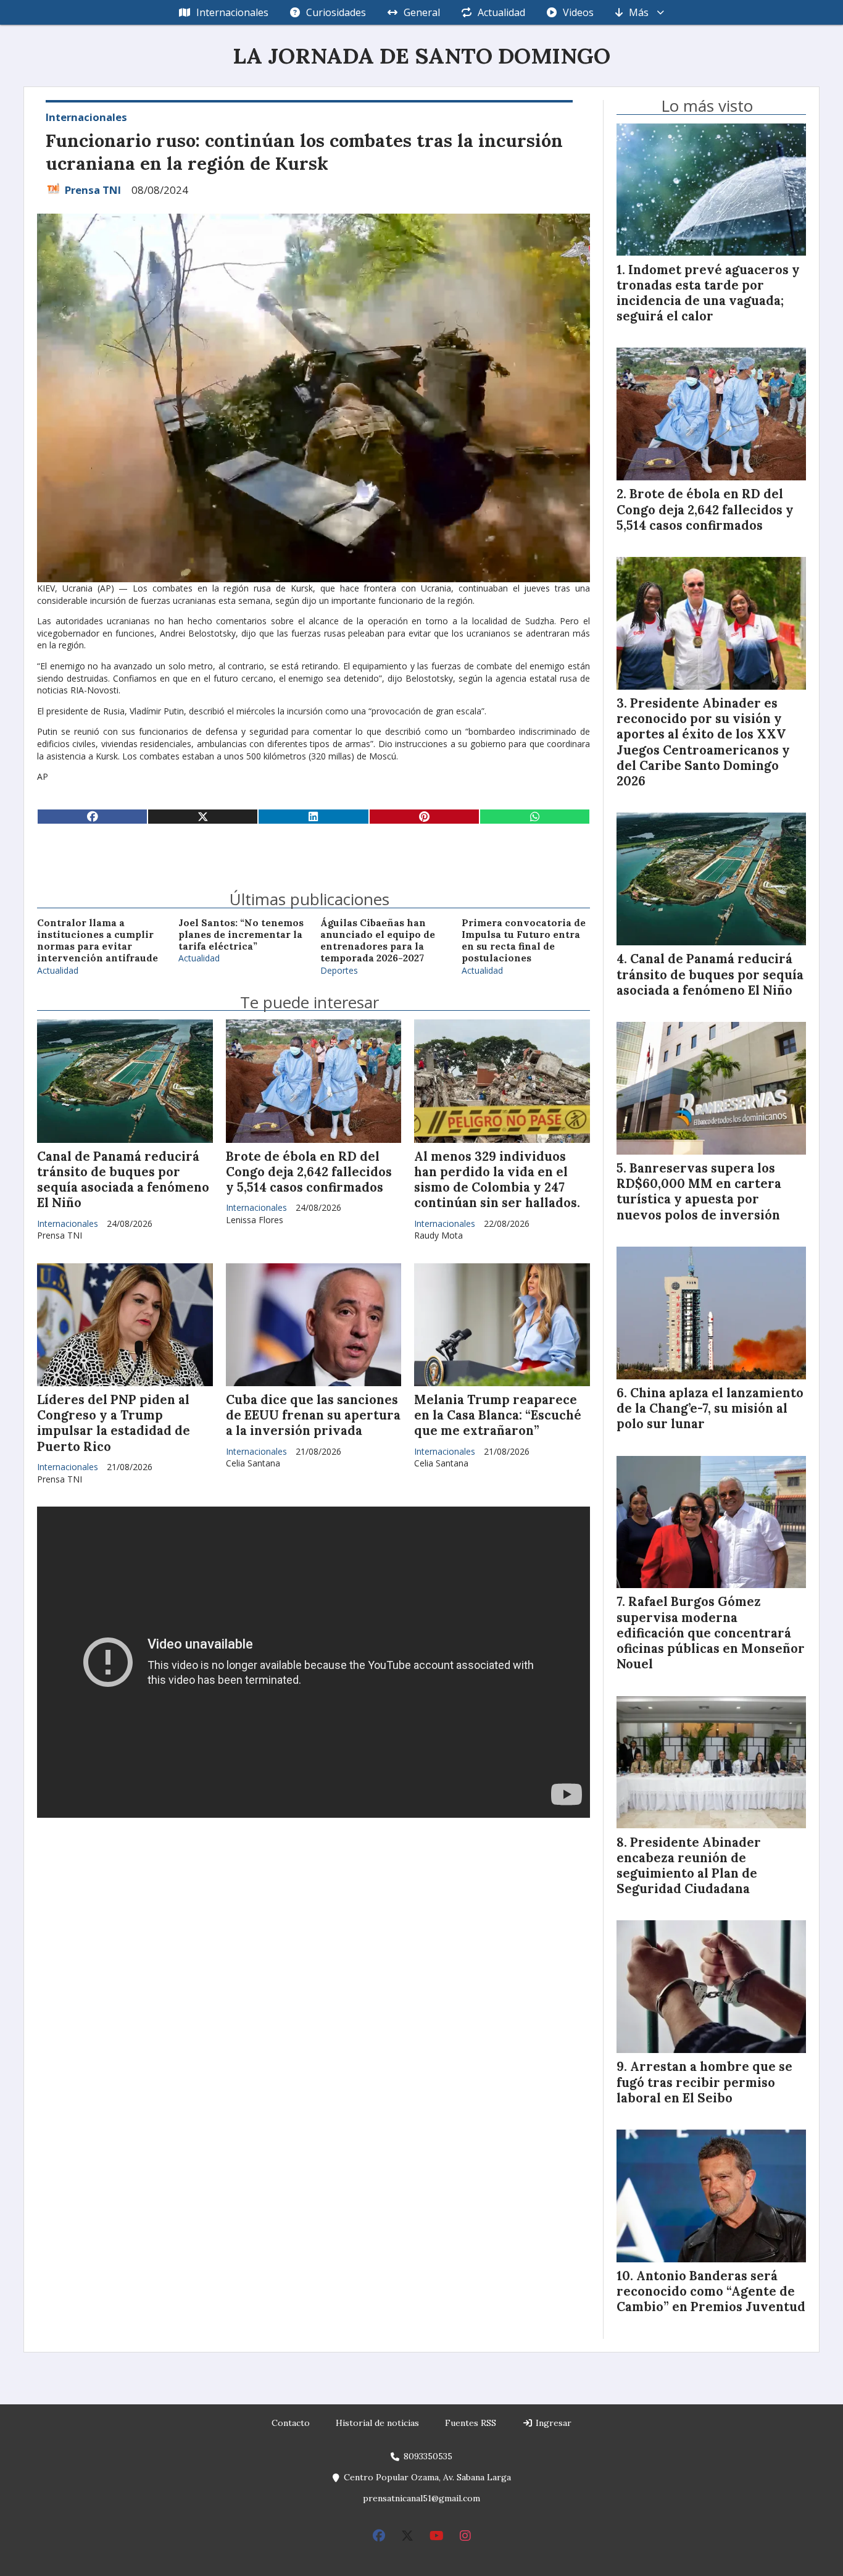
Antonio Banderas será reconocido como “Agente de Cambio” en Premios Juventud (711, 2291)
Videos (578, 12)
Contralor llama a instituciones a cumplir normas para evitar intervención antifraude (98, 941)
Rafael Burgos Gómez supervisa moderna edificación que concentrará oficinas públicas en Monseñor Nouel (711, 1633)
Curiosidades (336, 12)
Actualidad (501, 12)
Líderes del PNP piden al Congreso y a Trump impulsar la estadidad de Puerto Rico (114, 1423)
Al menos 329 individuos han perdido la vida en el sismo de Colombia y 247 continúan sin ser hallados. (497, 1180)
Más (639, 12)
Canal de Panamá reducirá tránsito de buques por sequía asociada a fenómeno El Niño (123, 1180)
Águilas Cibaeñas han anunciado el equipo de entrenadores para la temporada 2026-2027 (378, 941)
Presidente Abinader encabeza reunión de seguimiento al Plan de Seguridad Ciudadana (689, 1866)
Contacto (291, 2423)
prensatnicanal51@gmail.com (421, 2498)
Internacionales (232, 12)
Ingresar (552, 2423)
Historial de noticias (377, 2423)
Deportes (339, 970)
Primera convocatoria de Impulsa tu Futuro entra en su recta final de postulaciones (524, 941)
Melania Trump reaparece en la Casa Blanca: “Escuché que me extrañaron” (498, 1415)
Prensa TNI (93, 190)
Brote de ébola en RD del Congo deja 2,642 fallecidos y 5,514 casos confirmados (309, 1172)
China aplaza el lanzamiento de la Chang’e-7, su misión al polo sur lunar (710, 1408)
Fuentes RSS (471, 2423)
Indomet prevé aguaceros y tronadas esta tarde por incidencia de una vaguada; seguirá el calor (708, 293)
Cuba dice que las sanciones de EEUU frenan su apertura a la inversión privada (313, 1415)
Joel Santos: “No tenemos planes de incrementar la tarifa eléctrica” (241, 935)
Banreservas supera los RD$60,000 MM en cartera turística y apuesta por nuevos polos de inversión (699, 1192)
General (422, 12)
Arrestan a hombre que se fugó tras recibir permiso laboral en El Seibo (704, 2082)
